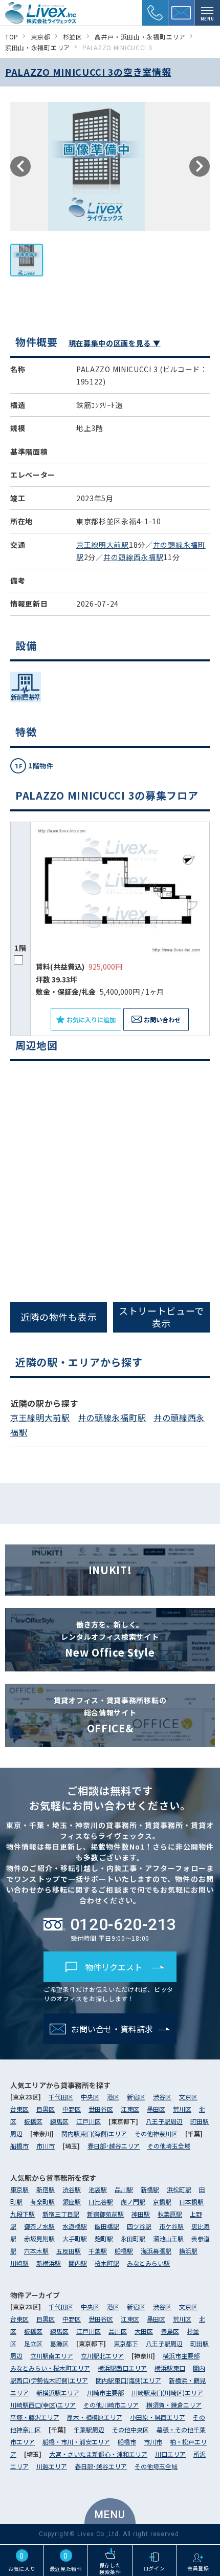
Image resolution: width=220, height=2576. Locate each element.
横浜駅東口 (170, 2368)
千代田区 (61, 2097)
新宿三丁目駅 (61, 2214)
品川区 (118, 2331)
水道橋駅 (75, 2226)
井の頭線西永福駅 (134, 557)
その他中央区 (130, 2429)
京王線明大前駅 (103, 545)
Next (200, 166)
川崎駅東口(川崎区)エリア (167, 2392)
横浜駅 (188, 2251)
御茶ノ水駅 (39, 2226)
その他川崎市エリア (111, 2405)
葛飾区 (59, 2343)
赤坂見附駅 (39, 2238)
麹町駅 (104, 2238)
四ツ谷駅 (139, 2226)
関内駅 (78, 2263)
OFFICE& (110, 1715)
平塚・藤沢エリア (35, 2417)
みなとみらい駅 (148, 2263)
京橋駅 (162, 2202)
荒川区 (182, 2109)
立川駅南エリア (52, 2356)
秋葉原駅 (170, 2214)
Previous (20, 166)
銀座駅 (72, 2202)
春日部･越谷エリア (114, 2146)
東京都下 (126, 2343)
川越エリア (52, 2466)
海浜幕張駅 (156, 2251)
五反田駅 (69, 2251)
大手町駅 (75, 2238)
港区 (113, 2097)
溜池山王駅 (168, 2238)
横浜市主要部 (181, 2356)
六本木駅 (36, 2251)
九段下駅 (23, 2214)
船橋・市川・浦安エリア (76, 2442)
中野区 (72, 2109)
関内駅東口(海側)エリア (94, 2133)
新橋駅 (150, 2189)
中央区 (90, 2097)
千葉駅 (98, 2251)
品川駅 (124, 2189)
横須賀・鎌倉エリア (174, 2405)
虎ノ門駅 (133, 2202)
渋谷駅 (72, 2189)
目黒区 (46, 2109)
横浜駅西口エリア (122, 2368)
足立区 (33, 2343)
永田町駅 (133, 2238)
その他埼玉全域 (169, 2146)
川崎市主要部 (105, 2392)
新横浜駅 (49, 2263)
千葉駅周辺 (89, 2429)
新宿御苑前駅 (105, 2214)
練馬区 (59, 2121)
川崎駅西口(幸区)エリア (43, 2405)
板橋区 (33, 2121)
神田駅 (141, 2214)
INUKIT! (110, 1570)
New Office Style (110, 1639)
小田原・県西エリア (158, 2417)
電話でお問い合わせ (115, 1338)
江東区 (130, 2109)
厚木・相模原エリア (95, 2417)
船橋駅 (124, 2251)
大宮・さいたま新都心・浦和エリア (98, 2454)
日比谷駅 (101, 2202)
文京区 (188, 2097)
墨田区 (156, 2109)
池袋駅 (98, 2189)
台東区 (19, 2109)
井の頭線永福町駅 (112, 1418)
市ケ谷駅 (171, 2226)
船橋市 (19, 2146)
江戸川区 (89, 2121)
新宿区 (136, 2097)
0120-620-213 (123, 1924)
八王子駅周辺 (164, 2121)
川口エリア (170, 2454)
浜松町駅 (179, 2189)
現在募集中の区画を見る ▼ (115, 343)
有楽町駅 (42, 2202)
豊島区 (170, 2331)
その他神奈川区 (156, 2133)
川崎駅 (19, 2263)
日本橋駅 (191, 2202)
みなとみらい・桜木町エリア (50, 2368)
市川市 (46, 2146)
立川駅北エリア (102, 2356)
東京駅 (19, 2189)
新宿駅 (46, 2189)
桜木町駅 (107, 2263)
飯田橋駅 (107, 2226)
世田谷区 (101, 2109)
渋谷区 (162, 2097)
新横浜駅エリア (58, 2392)
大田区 (144, 2331)
